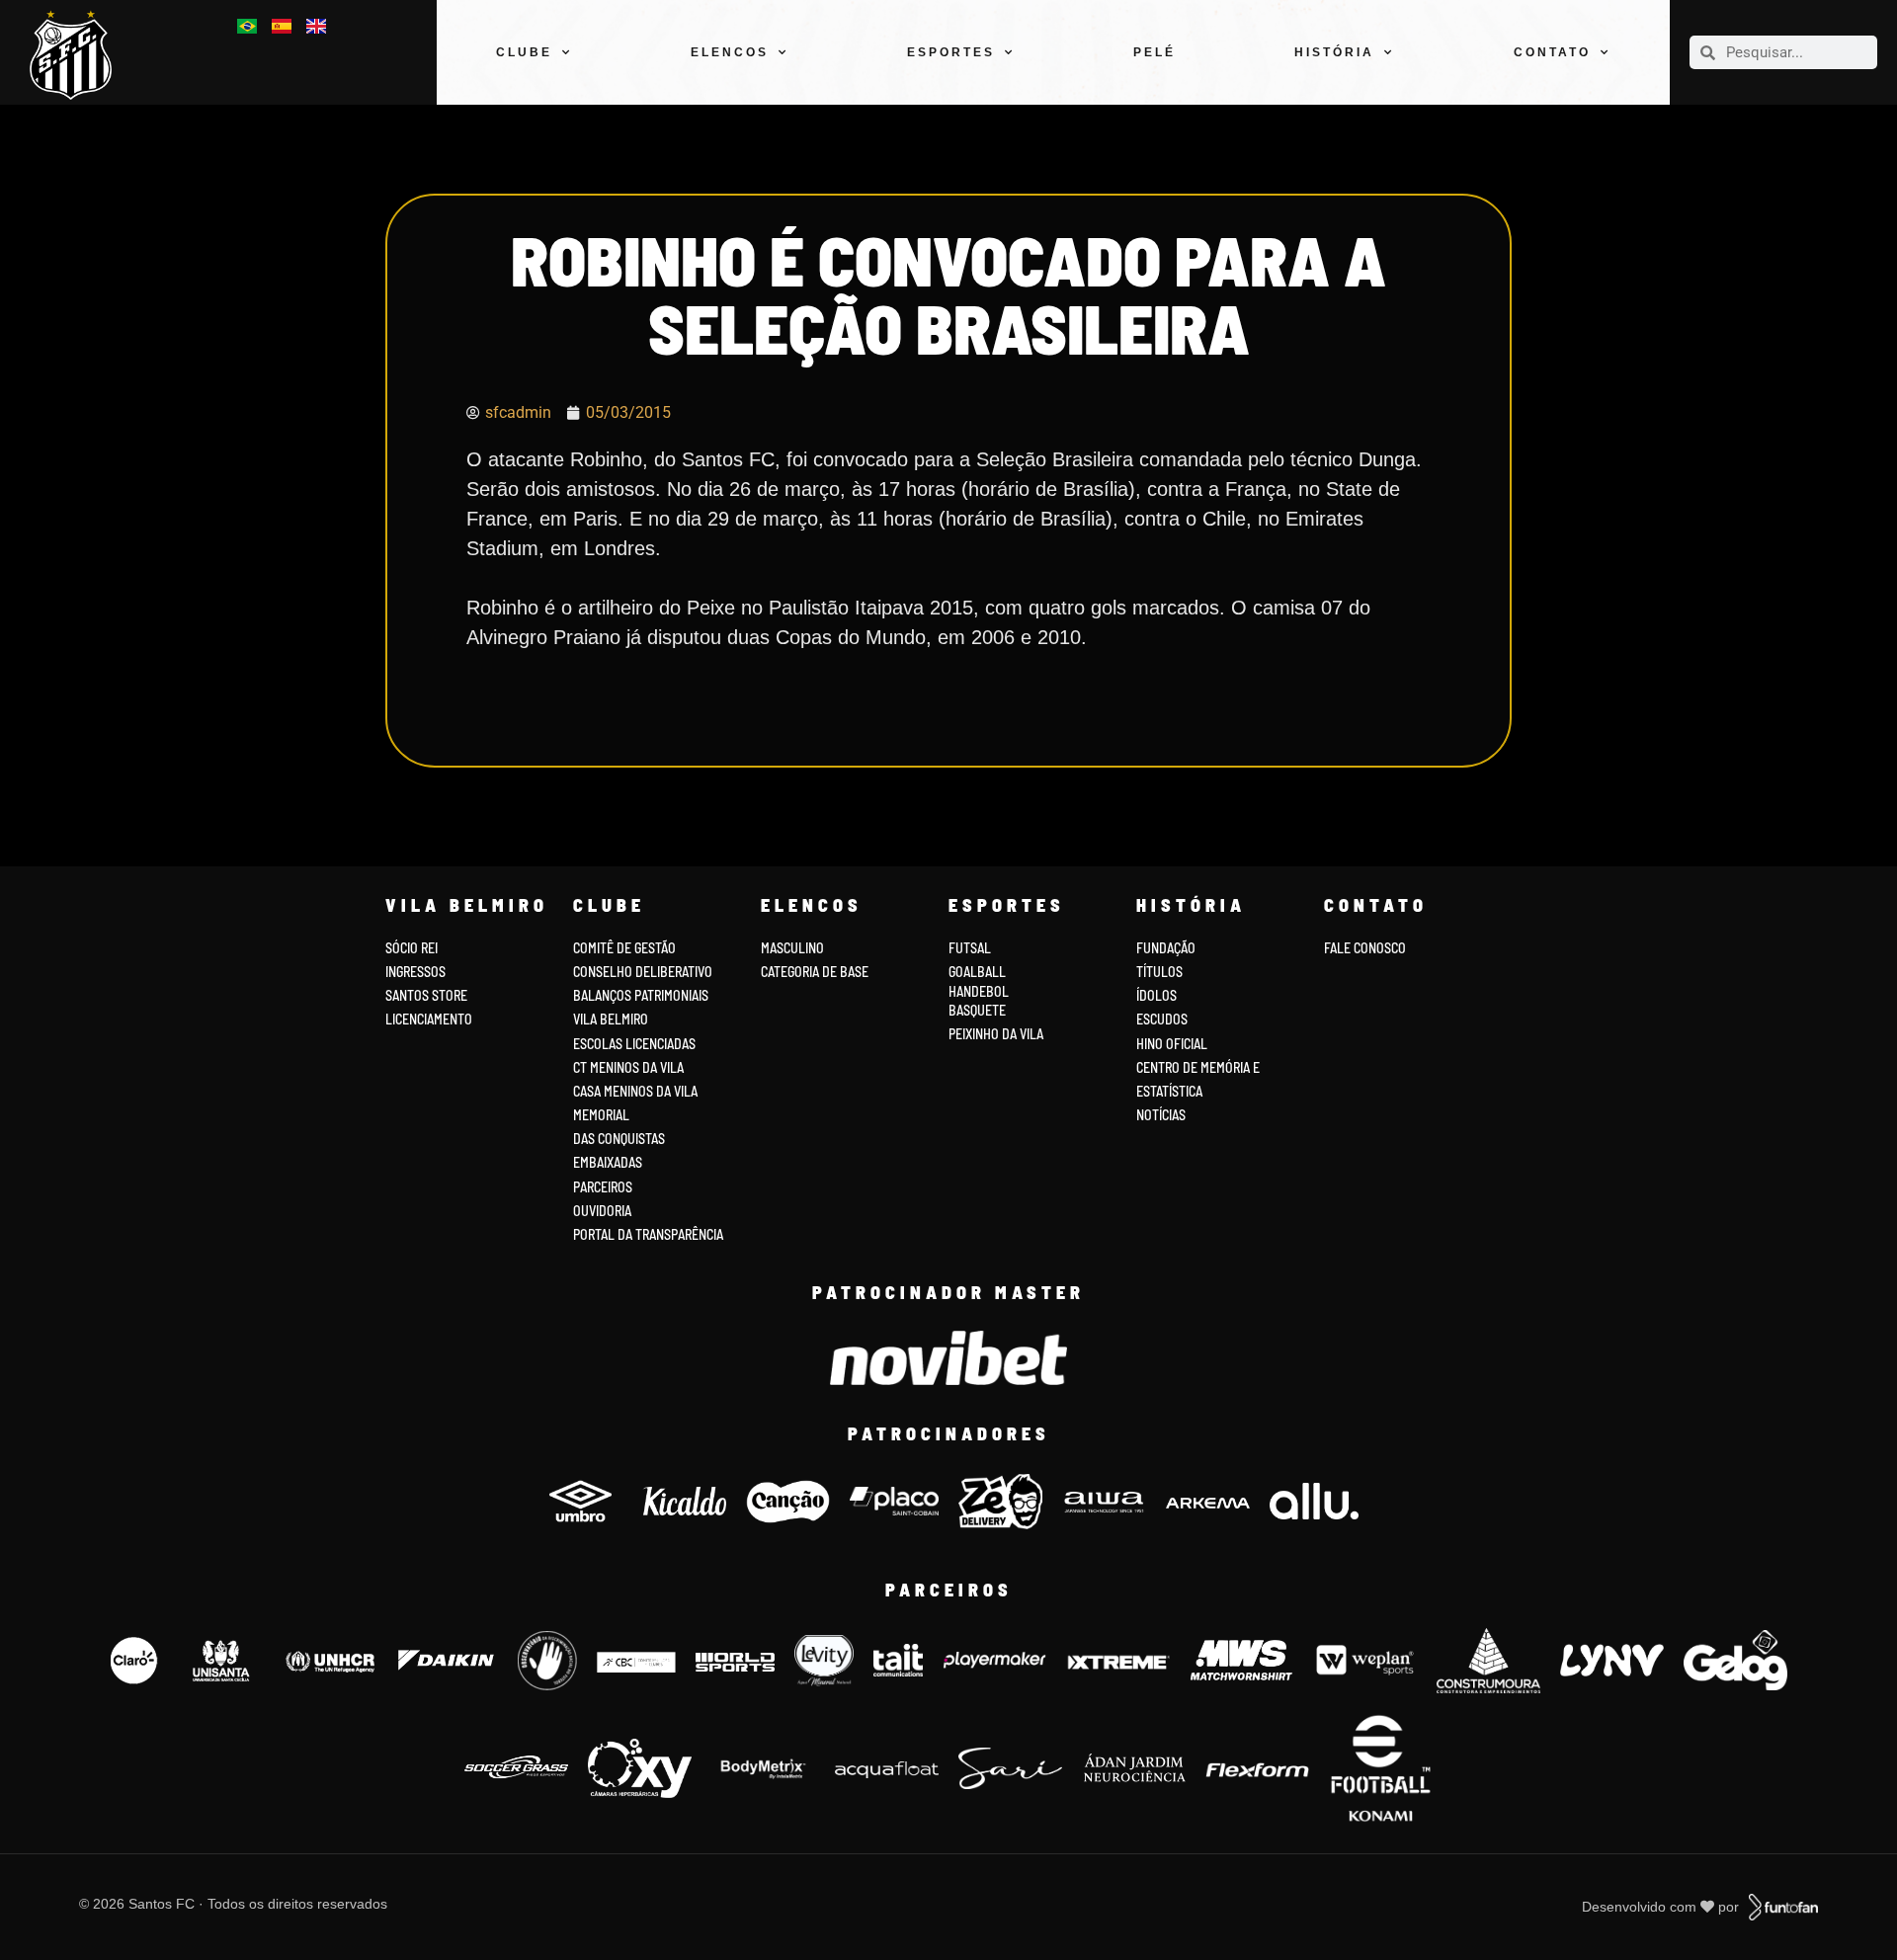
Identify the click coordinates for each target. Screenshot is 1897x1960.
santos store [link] (426, 995)
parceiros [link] (603, 1187)
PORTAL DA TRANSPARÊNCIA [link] (648, 1234)
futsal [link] (970, 948)
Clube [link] (524, 52)
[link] (79, 55)
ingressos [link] (415, 972)
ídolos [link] (1156, 995)
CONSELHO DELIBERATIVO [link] (643, 972)
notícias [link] (1161, 1115)
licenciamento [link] (429, 1019)
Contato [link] (1552, 52)
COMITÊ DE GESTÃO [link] (624, 948)
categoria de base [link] (816, 972)
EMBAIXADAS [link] (608, 1162)
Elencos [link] (730, 52)
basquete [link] (977, 1010)
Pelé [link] (1155, 52)
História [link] (1334, 52)
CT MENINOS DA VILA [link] (628, 1067)
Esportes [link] (951, 52)
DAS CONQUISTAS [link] (619, 1139)
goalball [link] (977, 972)
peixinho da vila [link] (996, 1034)
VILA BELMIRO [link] (611, 1019)
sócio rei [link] (412, 948)
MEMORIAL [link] (601, 1115)
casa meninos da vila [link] (635, 1091)
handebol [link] (979, 991)
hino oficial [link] (1172, 1044)
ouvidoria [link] (602, 1211)
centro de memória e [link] (1198, 1067)
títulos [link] (1159, 972)
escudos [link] (1162, 1019)
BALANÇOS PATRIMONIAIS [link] (641, 995)
